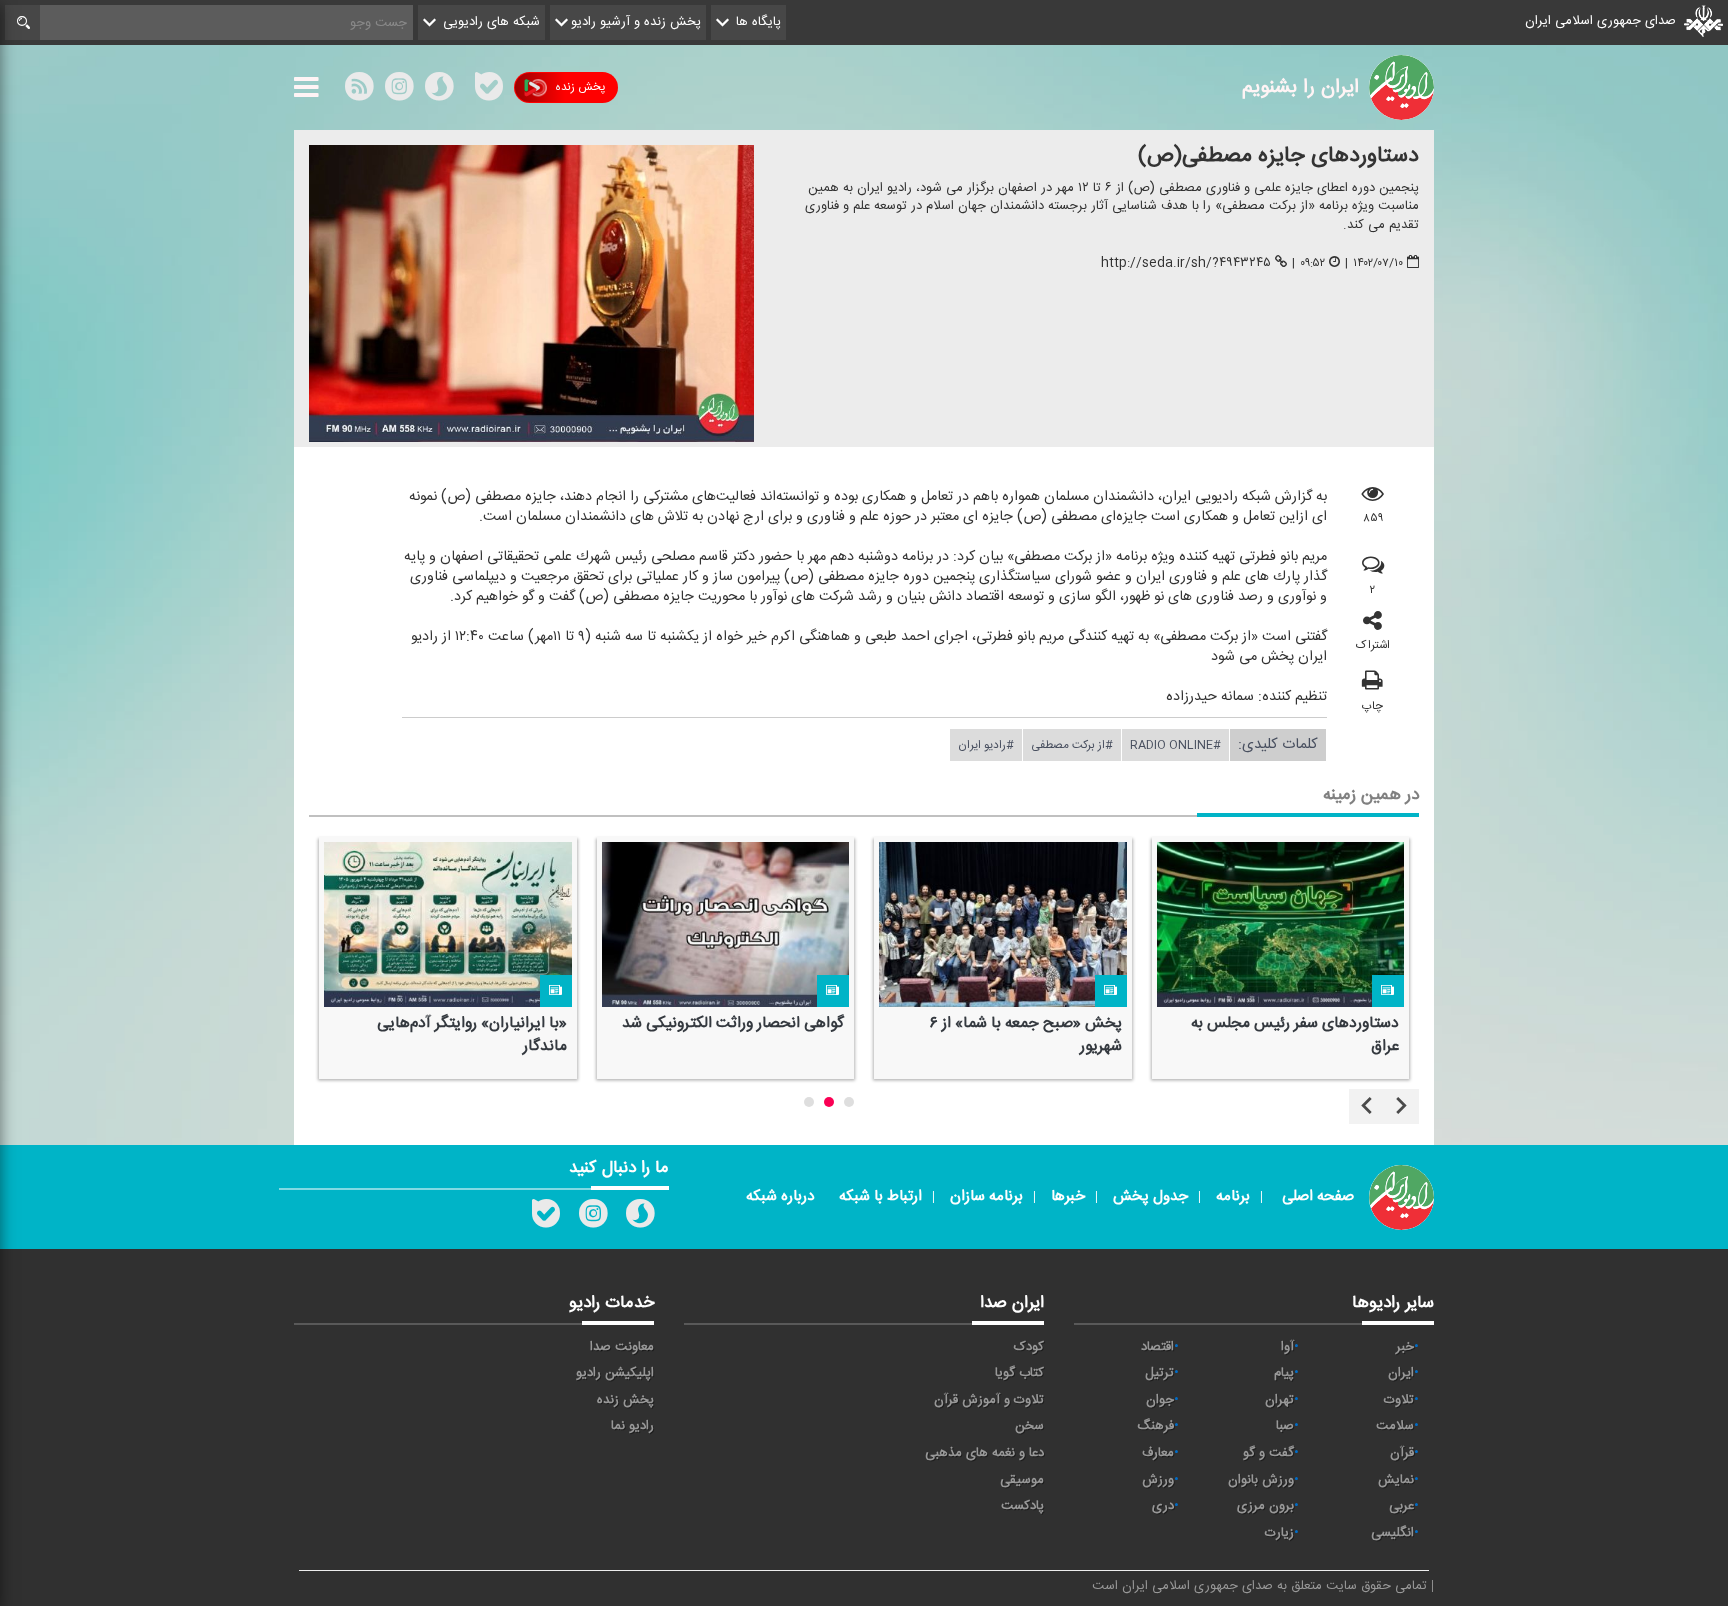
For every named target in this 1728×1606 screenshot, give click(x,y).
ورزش (1158, 1480)
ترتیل (1159, 1373)
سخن (1029, 1426)
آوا (1287, 1347)
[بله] (489, 91)
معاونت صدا (622, 1347)
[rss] (359, 91)
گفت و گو (1268, 1453)
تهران (1279, 1400)
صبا (1285, 1426)
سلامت (1395, 1426)
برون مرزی (1265, 1506)
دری (1163, 1506)
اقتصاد (1157, 1347)
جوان (1160, 1400)
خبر (1405, 1347)
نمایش (1396, 1480)
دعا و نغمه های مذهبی (984, 1453)
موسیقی (1022, 1480)
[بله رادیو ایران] (546, 1218)
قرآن (1402, 1453)
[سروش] (439, 91)
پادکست (1022, 1506)
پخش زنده (580, 87)
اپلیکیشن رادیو (615, 1373)
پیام (1284, 1373)
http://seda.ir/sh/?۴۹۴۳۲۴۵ (1186, 263)
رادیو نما (632, 1426)
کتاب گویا (1019, 1373)
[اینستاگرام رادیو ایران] (593, 1218)
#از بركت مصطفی (1072, 745)
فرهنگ (1155, 1426)
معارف (1158, 1453)
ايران (1401, 1373)
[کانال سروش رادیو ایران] (640, 1218)
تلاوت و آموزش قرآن (989, 1400)
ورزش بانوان (1261, 1480)
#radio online (1175, 745)
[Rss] (464, 87)
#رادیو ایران (986, 745)
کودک (1029, 1347)
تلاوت (1399, 1400)
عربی (1401, 1506)
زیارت (1279, 1533)
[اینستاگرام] (399, 91)
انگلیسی (1392, 1533)
